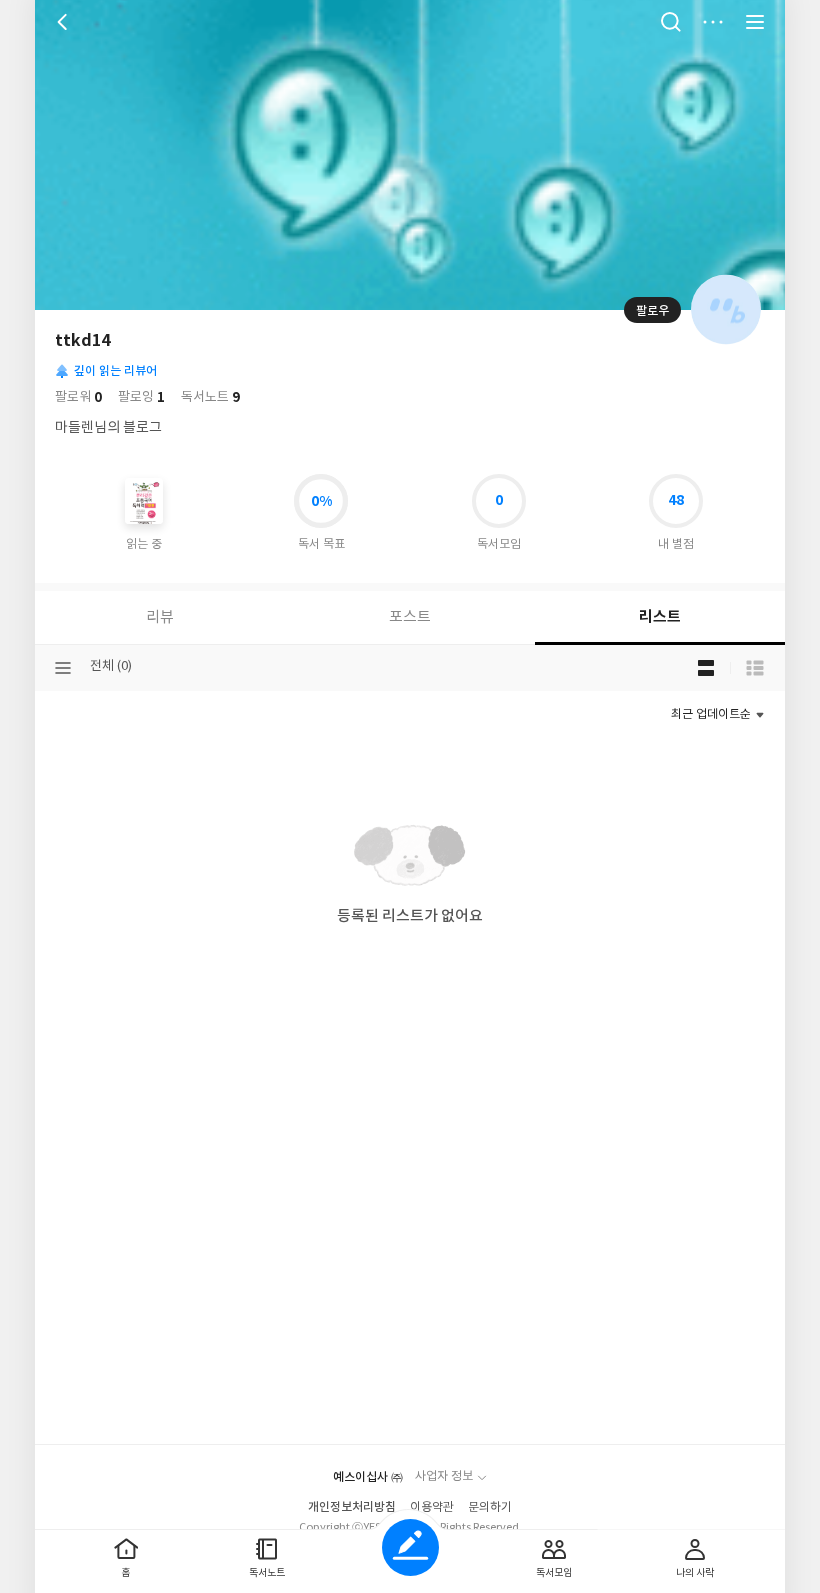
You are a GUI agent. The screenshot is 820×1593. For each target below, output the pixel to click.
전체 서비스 (755, 22)
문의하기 (490, 1507)
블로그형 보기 (706, 668)
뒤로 (65, 22)
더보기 (713, 22)
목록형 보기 (755, 668)
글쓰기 (410, 1547)
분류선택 (63, 668)
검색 (671, 22)
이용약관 (432, 1507)
